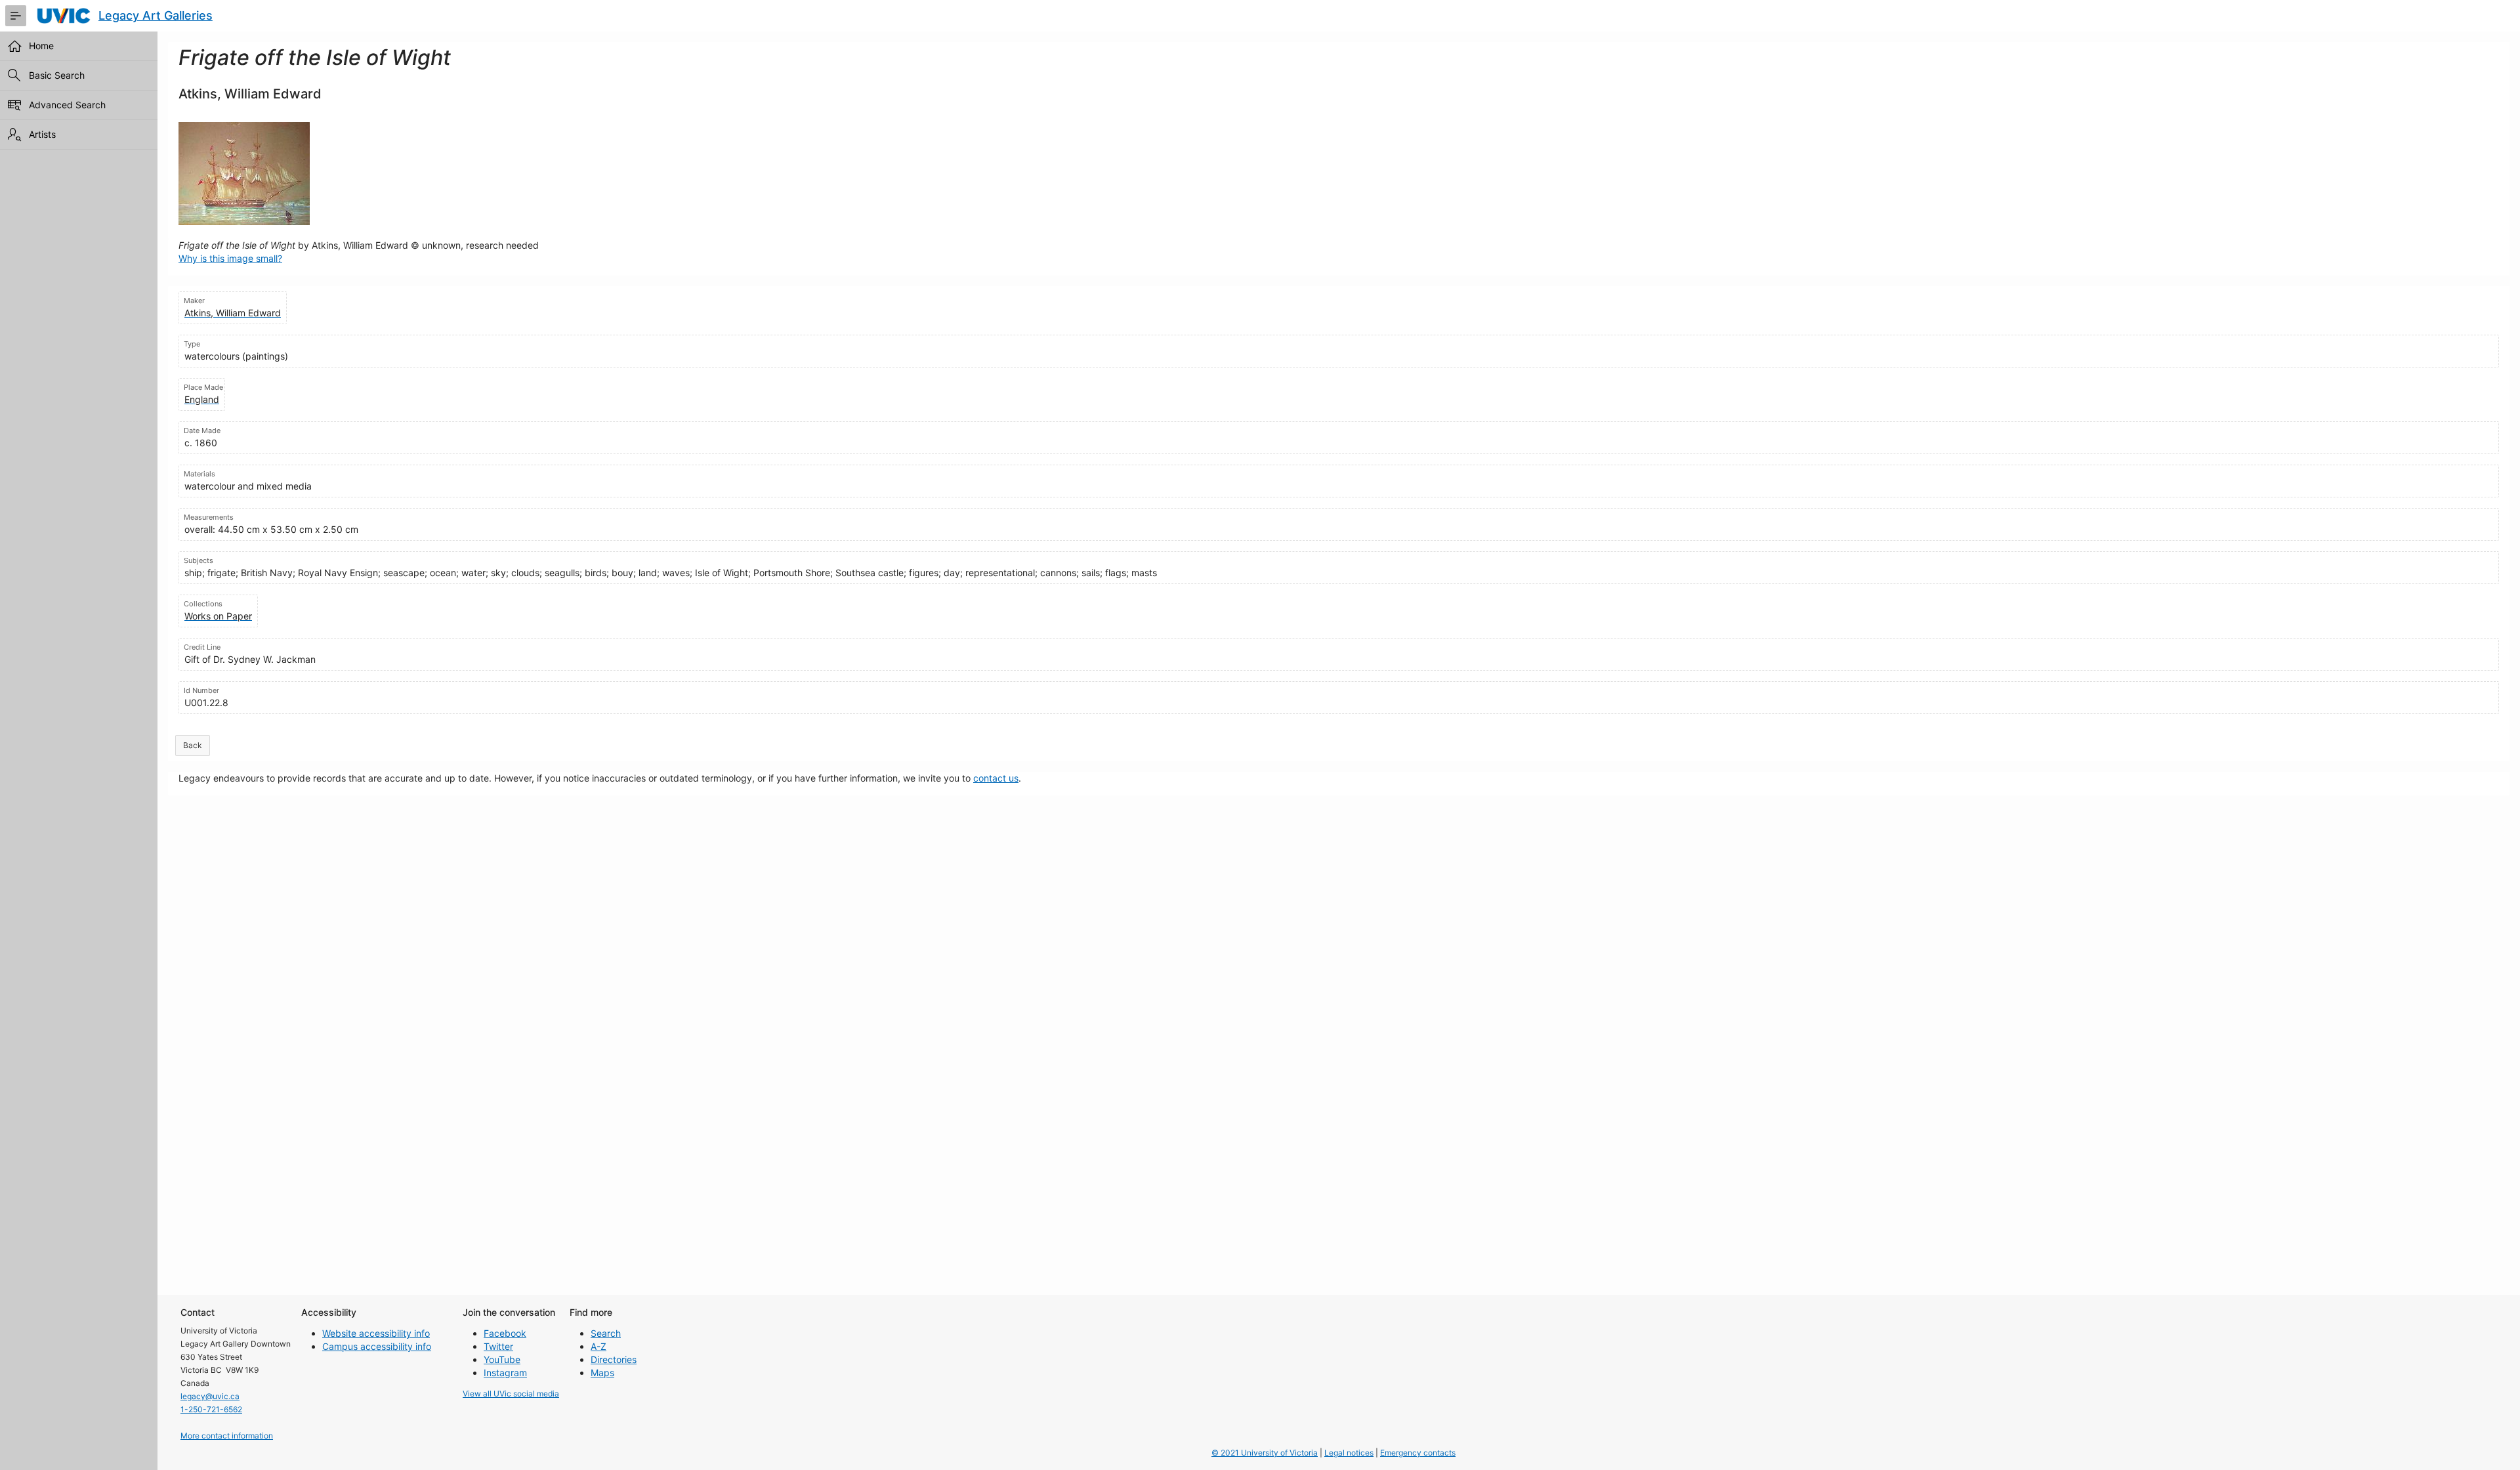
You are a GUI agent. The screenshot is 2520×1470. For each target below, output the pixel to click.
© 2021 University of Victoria (1265, 1453)
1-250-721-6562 (211, 1409)
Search (606, 1333)
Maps (602, 1373)
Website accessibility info (376, 1333)
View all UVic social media (511, 1394)
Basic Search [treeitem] (57, 75)
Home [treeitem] (41, 46)
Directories (614, 1359)
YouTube (502, 1359)
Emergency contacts (1418, 1453)
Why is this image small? (230, 258)
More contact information (227, 1436)
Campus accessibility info (377, 1346)
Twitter (498, 1346)
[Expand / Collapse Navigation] (16, 16)
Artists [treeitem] (42, 134)
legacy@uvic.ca (210, 1396)
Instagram (505, 1373)
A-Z (598, 1346)
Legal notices (1349, 1453)
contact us (996, 778)
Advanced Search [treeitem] (67, 105)
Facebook (505, 1333)
